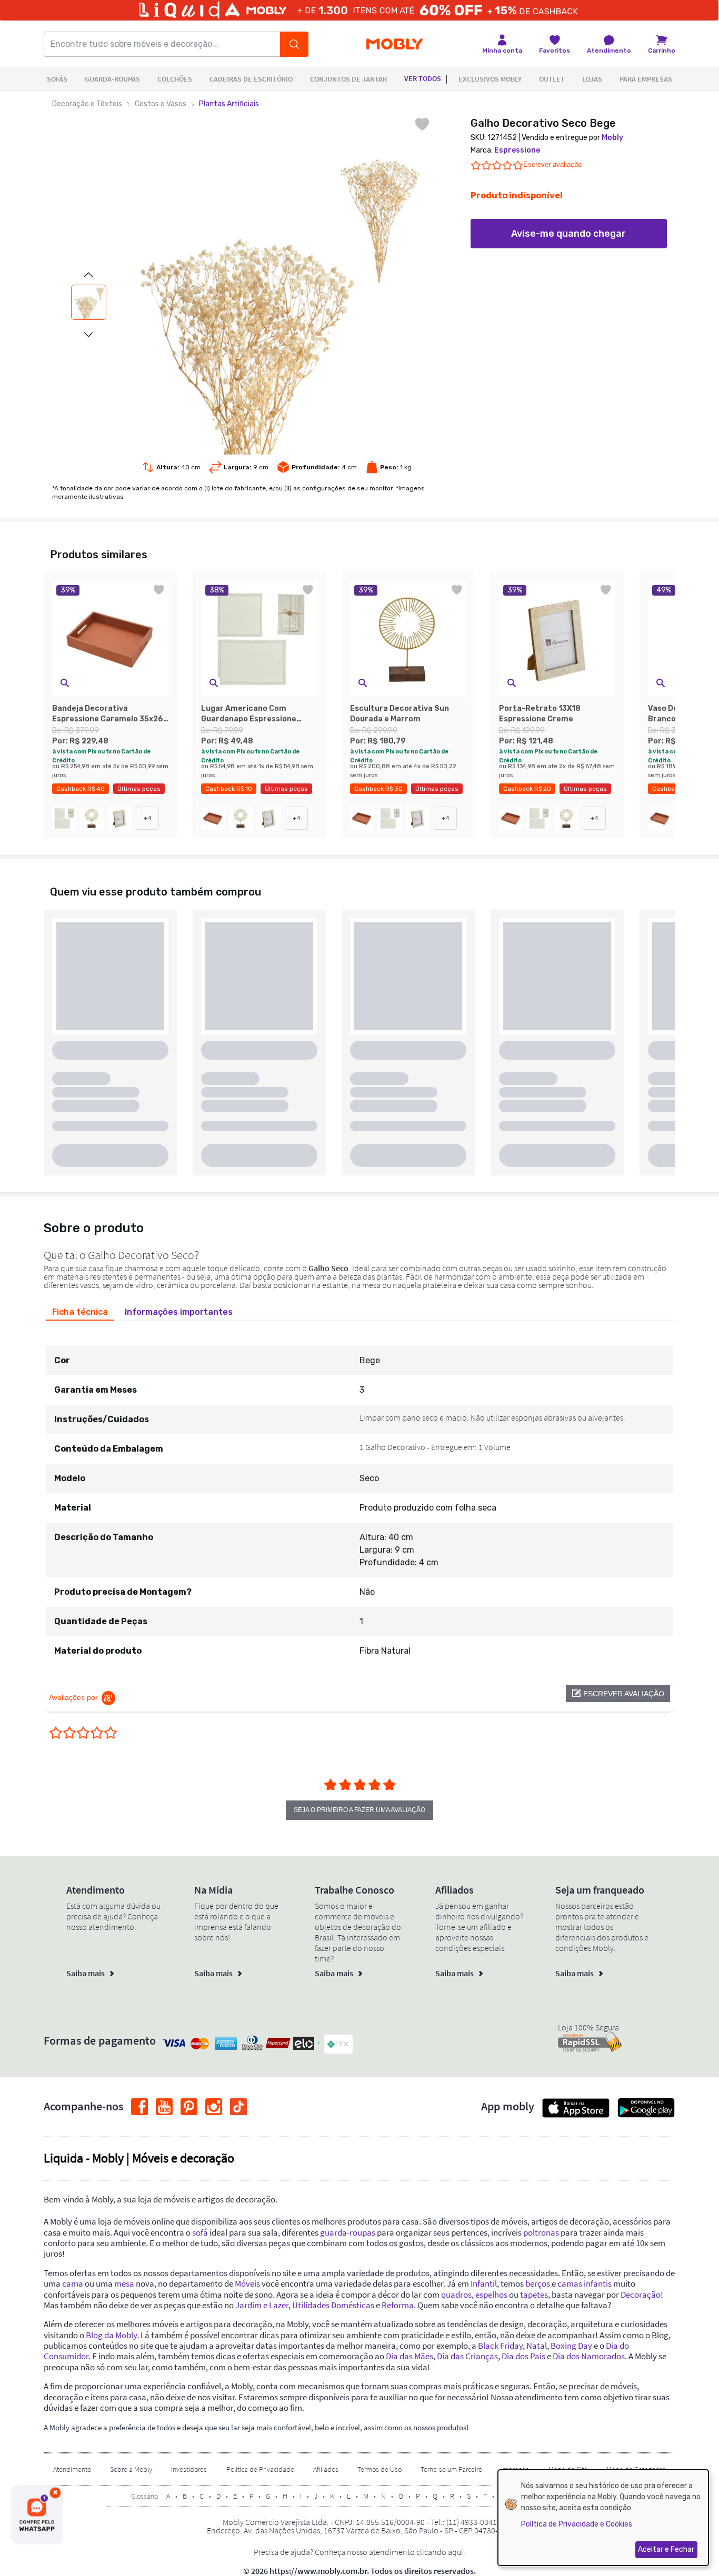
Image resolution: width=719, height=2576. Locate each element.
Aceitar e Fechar (666, 2549)
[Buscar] (294, 44)
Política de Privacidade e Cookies (577, 2524)
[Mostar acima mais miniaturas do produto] (88, 275)
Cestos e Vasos (161, 104)
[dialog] (603, 2518)
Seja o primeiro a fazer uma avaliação (359, 1810)
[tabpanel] (359, 1496)
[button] (65, 683)
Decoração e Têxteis (87, 104)
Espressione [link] (517, 150)
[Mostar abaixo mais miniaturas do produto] (88, 335)
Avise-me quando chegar (568, 234)
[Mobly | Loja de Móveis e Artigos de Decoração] (395, 44)
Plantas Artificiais (229, 104)
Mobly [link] (612, 138)
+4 (148, 818)
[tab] (80, 1312)
